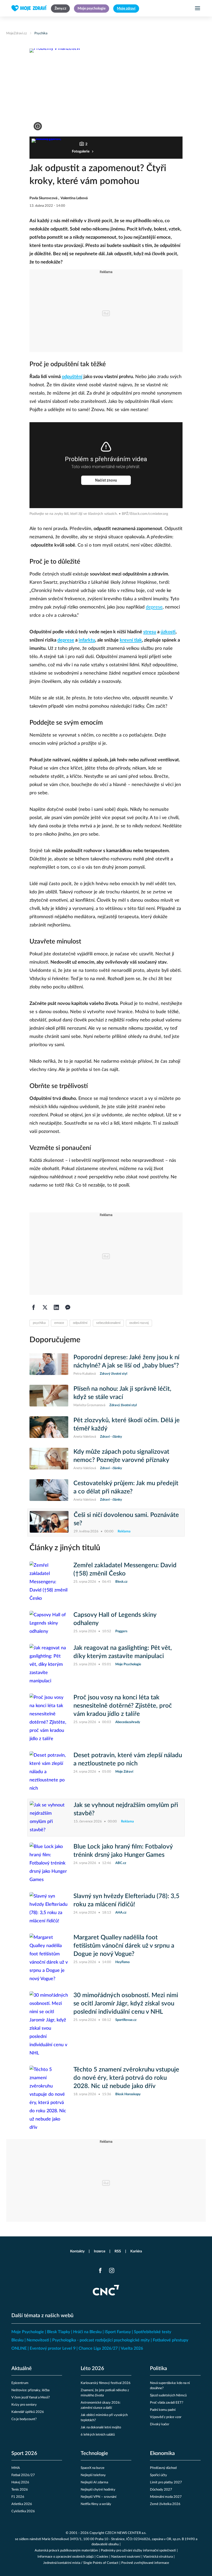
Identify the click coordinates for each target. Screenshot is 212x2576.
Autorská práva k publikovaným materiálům (66, 2551)
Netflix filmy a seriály (96, 2504)
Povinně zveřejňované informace (145, 2563)
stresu (150, 632)
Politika (158, 2369)
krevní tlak (131, 640)
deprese (154, 607)
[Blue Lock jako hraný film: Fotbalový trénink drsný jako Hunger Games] (49, 1863)
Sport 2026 (24, 2453)
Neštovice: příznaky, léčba (30, 2390)
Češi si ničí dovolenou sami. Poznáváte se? (126, 1519)
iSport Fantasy (118, 2332)
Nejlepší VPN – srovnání (99, 2497)
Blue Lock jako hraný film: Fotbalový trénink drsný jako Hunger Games (123, 1851)
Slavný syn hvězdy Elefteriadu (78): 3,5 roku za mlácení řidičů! (126, 1900)
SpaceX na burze (93, 2468)
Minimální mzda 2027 (166, 2497)
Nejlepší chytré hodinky (98, 2490)
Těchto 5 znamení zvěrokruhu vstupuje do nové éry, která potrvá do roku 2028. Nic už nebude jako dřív (126, 2078)
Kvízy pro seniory (24, 2405)
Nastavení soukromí (126, 2557)
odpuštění (72, 377)
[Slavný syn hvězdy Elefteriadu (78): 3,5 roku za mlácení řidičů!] (49, 1909)
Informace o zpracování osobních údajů (66, 2557)
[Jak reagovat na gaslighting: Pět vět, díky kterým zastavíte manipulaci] (49, 1665)
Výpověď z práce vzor (166, 2417)
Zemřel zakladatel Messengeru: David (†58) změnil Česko (125, 1570)
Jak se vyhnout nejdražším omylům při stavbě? (126, 1809)
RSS (118, 2251)
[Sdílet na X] (45, 1307)
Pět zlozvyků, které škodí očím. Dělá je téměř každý (127, 1425)
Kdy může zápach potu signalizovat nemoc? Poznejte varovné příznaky (121, 1456)
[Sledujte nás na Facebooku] (100, 2270)
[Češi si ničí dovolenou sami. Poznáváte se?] (49, 1523)
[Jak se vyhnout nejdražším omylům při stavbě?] (49, 1818)
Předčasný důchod (163, 2468)
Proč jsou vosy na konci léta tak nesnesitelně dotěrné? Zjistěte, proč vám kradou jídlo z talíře (123, 1706)
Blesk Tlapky (59, 2332)
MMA (16, 2468)
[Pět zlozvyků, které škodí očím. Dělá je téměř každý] (49, 1428)
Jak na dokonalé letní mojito (101, 2427)
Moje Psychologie (28, 2332)
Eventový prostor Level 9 (53, 2348)
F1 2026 (18, 2497)
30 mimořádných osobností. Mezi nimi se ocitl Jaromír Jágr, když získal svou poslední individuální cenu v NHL (126, 2004)
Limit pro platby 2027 (166, 2482)
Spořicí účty (158, 2475)
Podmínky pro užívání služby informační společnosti (138, 2551)
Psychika (41, 33)
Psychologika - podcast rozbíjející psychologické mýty (101, 2340)
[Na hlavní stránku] (29, 8)
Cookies (102, 2557)
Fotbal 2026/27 (23, 2475)
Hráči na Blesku (87, 2332)
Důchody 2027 (161, 2490)
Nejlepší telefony (93, 2475)
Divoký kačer (160, 2424)
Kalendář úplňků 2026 (28, 2412)
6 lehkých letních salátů (98, 2435)
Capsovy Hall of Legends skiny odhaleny (115, 1619)
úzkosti (168, 632)
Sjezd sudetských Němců (168, 2395)
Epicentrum (20, 2383)
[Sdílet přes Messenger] (68, 1307)
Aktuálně (22, 2369)
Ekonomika (162, 2453)
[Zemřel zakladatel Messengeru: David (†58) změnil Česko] (49, 1582)
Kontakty (77, 2251)
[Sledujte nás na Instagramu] (112, 2270)
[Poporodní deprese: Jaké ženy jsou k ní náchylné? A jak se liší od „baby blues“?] (49, 1365)
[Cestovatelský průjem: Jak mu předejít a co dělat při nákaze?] (49, 1491)
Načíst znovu (106, 480)
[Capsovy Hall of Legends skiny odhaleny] (49, 1623)
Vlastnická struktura (158, 2557)
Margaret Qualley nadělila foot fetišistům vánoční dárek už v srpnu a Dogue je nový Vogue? (124, 1946)
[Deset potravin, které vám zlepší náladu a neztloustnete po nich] (49, 1772)
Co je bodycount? (24, 2419)
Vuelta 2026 (132, 2348)
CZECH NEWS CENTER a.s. (126, 2533)
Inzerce (100, 2251)
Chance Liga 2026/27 (98, 2348)
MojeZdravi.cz (17, 33)
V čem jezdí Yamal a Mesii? (31, 2398)
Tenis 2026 (20, 2490)
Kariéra (136, 2251)
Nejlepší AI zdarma (94, 2482)
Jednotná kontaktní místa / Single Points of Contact (81, 2563)
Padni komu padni (163, 2410)
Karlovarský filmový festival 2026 (106, 2383)
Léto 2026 (92, 2369)
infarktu (87, 640)
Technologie (94, 2453)
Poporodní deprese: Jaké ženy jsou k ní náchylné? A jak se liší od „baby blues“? (126, 1362)
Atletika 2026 (22, 2504)
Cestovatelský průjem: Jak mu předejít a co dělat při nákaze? (126, 1487)
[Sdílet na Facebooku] (34, 1307)
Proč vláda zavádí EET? (167, 2403)
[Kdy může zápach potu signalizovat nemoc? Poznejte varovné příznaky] (49, 1459)
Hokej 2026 (20, 2482)
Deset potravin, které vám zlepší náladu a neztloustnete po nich (128, 1759)
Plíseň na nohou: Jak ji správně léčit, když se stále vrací (122, 1393)
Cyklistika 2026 (23, 2511)
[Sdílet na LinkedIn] (56, 1307)
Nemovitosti (38, 2340)
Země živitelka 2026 (165, 2504)
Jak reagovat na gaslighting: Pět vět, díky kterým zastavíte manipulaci (123, 1652)
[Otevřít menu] (198, 8)
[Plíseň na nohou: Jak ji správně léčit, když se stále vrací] (49, 1396)
